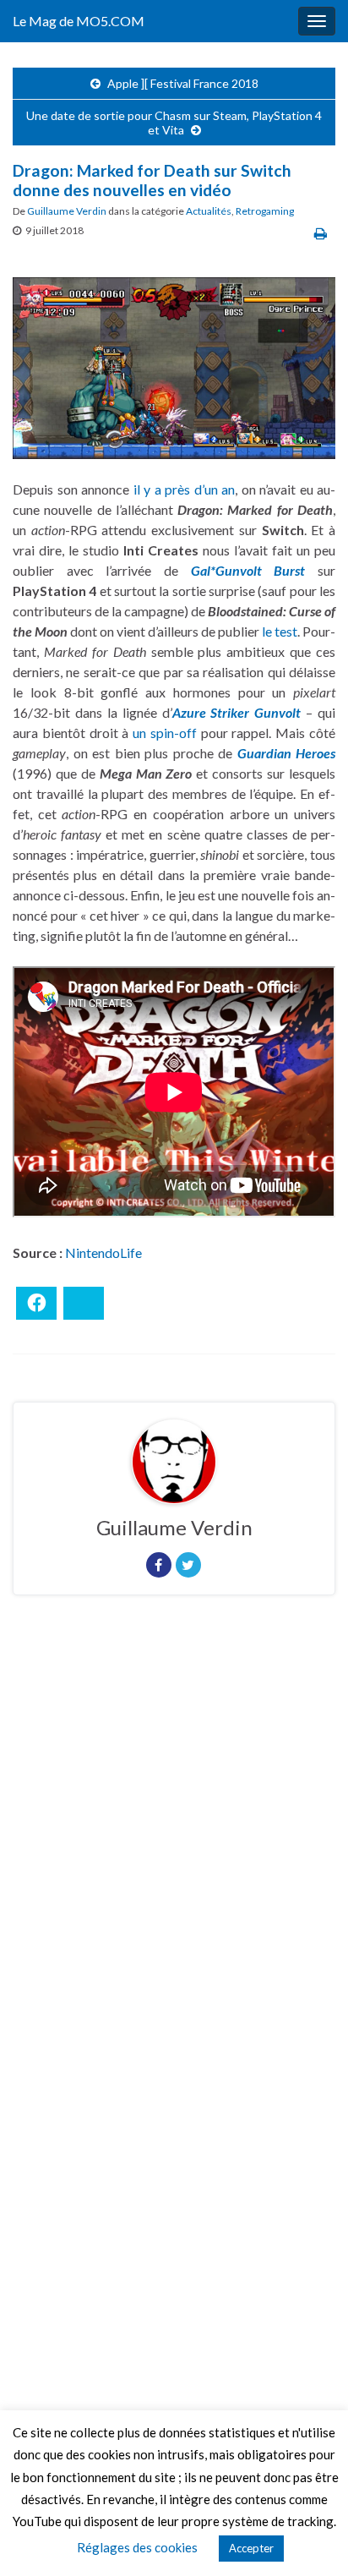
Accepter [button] (251, 2548)
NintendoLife (103, 1252)
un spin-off (165, 733)
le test (280, 631)
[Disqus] (174, 1840)
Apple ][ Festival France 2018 (183, 83)
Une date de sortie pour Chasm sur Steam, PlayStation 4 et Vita (174, 123)
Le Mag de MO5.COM (79, 21)
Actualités (209, 211)
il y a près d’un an (185, 489)
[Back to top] (310, 2538)
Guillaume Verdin (67, 211)
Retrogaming (265, 211)
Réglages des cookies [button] (137, 2547)
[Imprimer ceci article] (321, 233)
